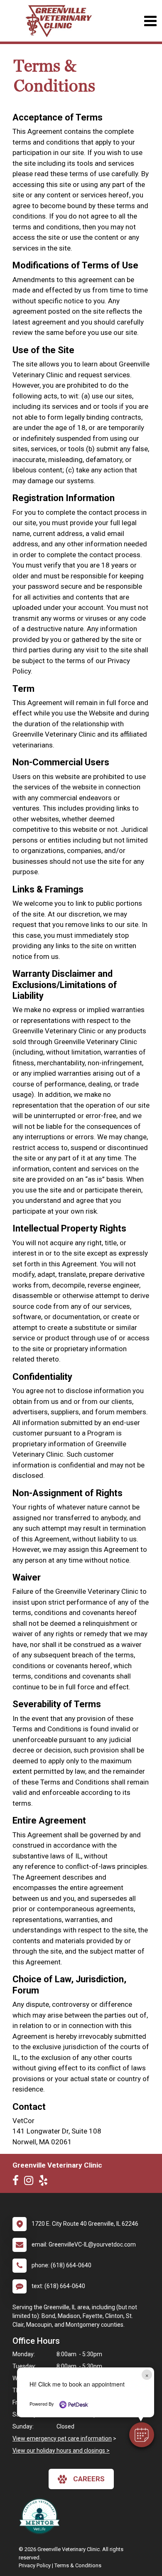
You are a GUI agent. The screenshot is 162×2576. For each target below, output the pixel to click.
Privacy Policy (35, 2565)
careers (89, 2479)
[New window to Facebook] (18, 2182)
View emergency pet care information (62, 2438)
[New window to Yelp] (45, 2182)
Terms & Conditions (78, 2565)
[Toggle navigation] (150, 21)
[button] (142, 2435)
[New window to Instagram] (31, 2182)
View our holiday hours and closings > (61, 2451)
